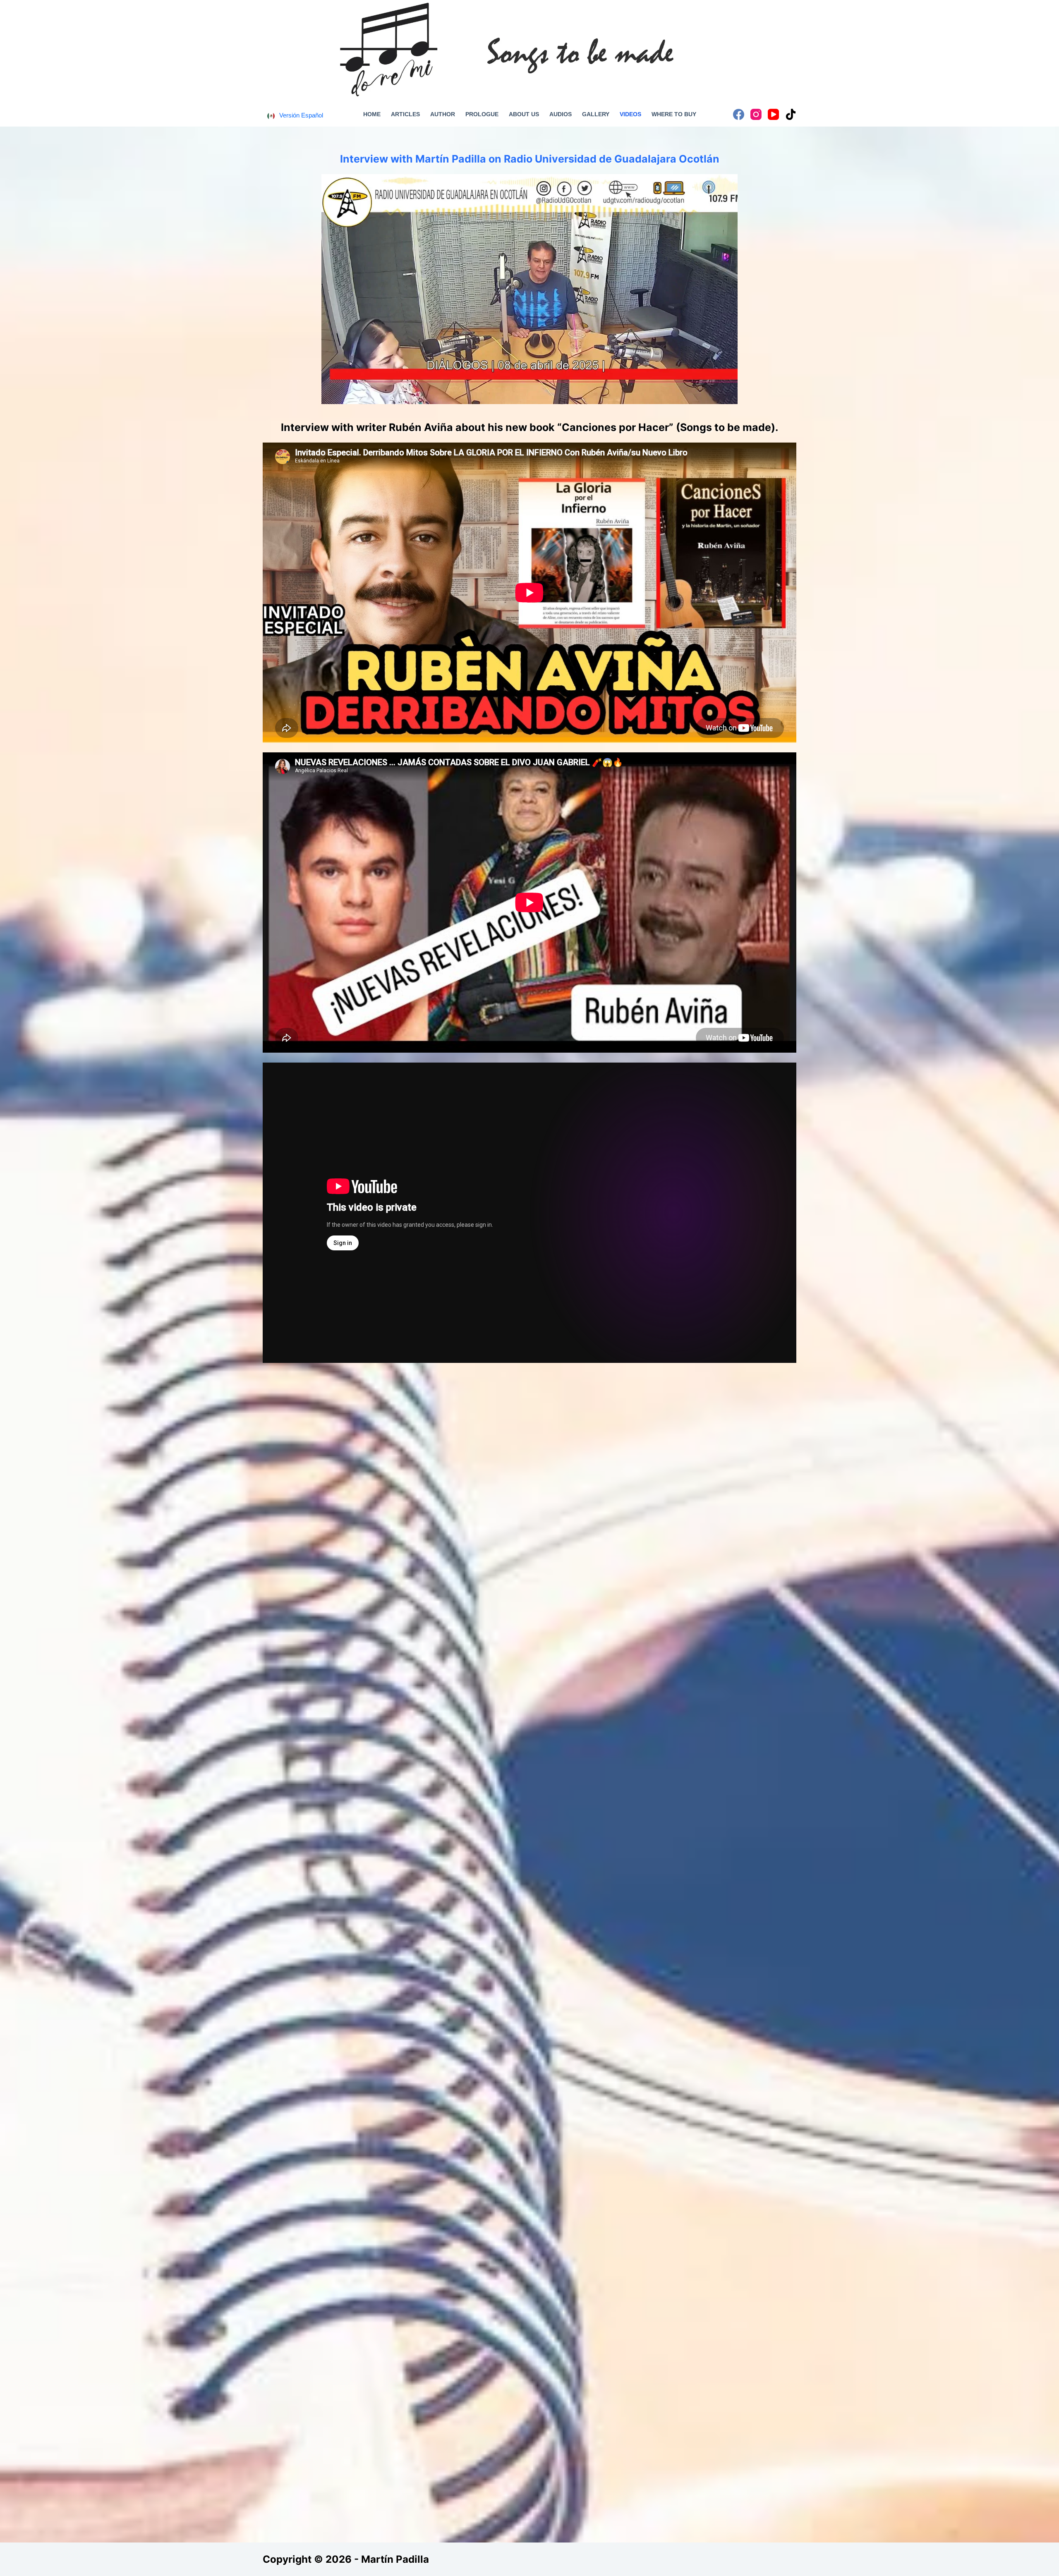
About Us (524, 114)
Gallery (596, 114)
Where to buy (674, 114)
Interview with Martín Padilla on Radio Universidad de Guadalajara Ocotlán (530, 159)
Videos (630, 114)
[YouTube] (773, 114)
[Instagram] (756, 114)
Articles (405, 114)
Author (443, 114)
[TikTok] (791, 114)
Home (372, 114)
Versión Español (301, 115)
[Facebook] (739, 114)
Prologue (482, 114)
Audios (561, 114)
